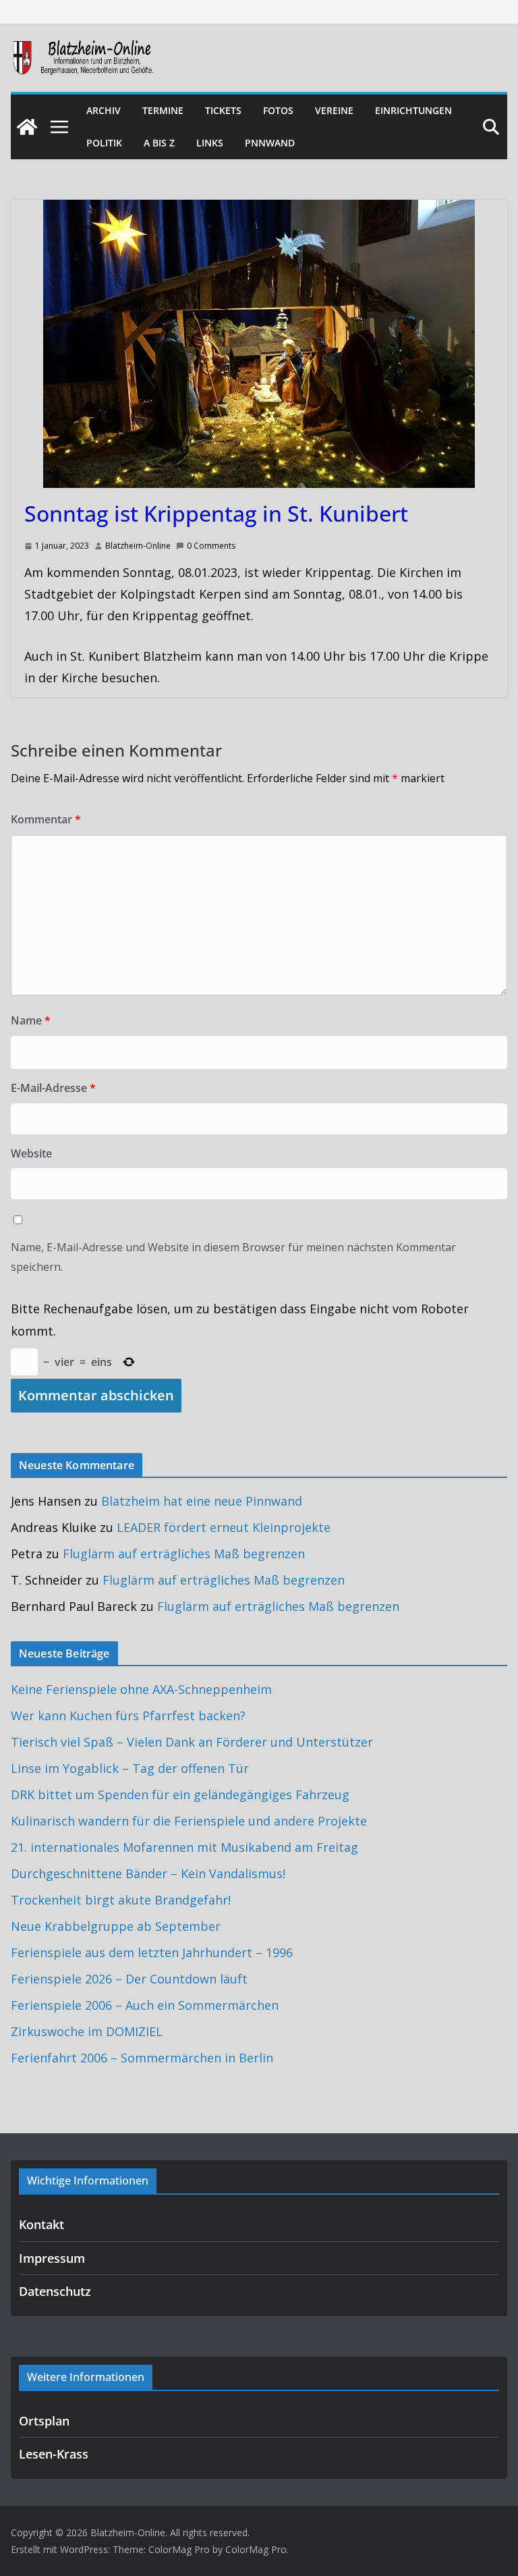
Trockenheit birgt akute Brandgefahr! (121, 1900)
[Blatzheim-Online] (27, 127)
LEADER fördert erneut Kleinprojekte (224, 1527)
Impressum (52, 2258)
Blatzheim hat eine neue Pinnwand (202, 1501)
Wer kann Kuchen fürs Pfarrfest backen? (128, 1716)
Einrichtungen (413, 110)
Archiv (104, 110)
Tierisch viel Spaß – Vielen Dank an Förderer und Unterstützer (192, 1742)
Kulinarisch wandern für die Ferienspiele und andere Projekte (189, 1821)
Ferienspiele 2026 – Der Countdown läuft (129, 1979)
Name (31, 1020)
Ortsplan (44, 2421)
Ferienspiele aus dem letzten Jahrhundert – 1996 (152, 1952)
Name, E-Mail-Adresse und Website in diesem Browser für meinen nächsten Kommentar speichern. (233, 1257)
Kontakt (41, 2224)
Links (210, 143)
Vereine (334, 110)
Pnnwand (270, 143)
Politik (104, 143)
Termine (163, 110)
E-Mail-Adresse (53, 1088)
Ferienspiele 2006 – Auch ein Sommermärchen (145, 2005)
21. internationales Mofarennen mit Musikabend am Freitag (184, 1847)
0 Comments (211, 546)
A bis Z (159, 143)
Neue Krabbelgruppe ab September (116, 1926)
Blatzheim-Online (138, 546)
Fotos (278, 110)
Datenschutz (55, 2291)
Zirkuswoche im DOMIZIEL (87, 2031)
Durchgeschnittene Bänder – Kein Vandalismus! (148, 1873)
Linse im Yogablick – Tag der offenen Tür (130, 1768)
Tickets (223, 110)
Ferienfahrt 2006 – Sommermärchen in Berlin (142, 2058)
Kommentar (46, 819)
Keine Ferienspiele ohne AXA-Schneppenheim (141, 1689)
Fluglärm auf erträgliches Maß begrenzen (184, 1554)
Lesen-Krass (54, 2454)
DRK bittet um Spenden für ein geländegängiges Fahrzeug (180, 1794)
